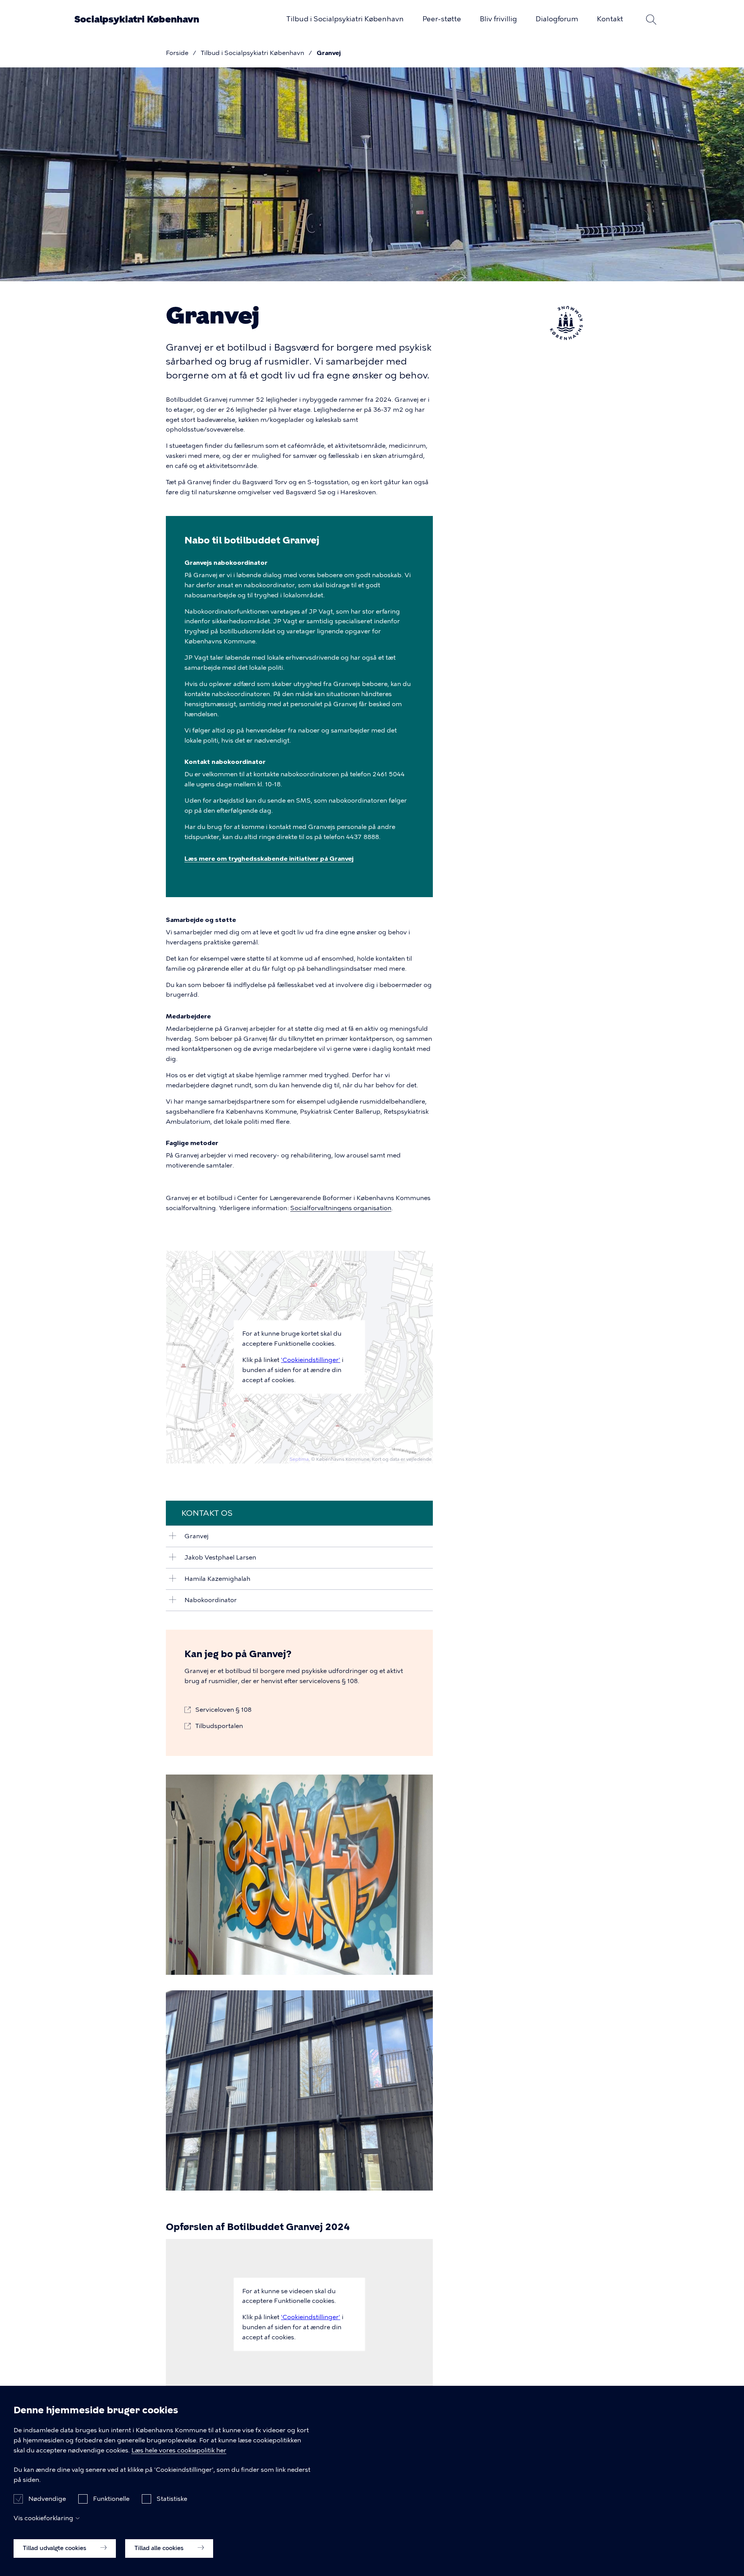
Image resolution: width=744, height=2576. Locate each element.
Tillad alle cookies (160, 2548)
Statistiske (172, 2499)
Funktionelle (111, 2499)
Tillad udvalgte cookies (55, 2548)
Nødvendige (47, 2499)
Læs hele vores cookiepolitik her (179, 2450)
